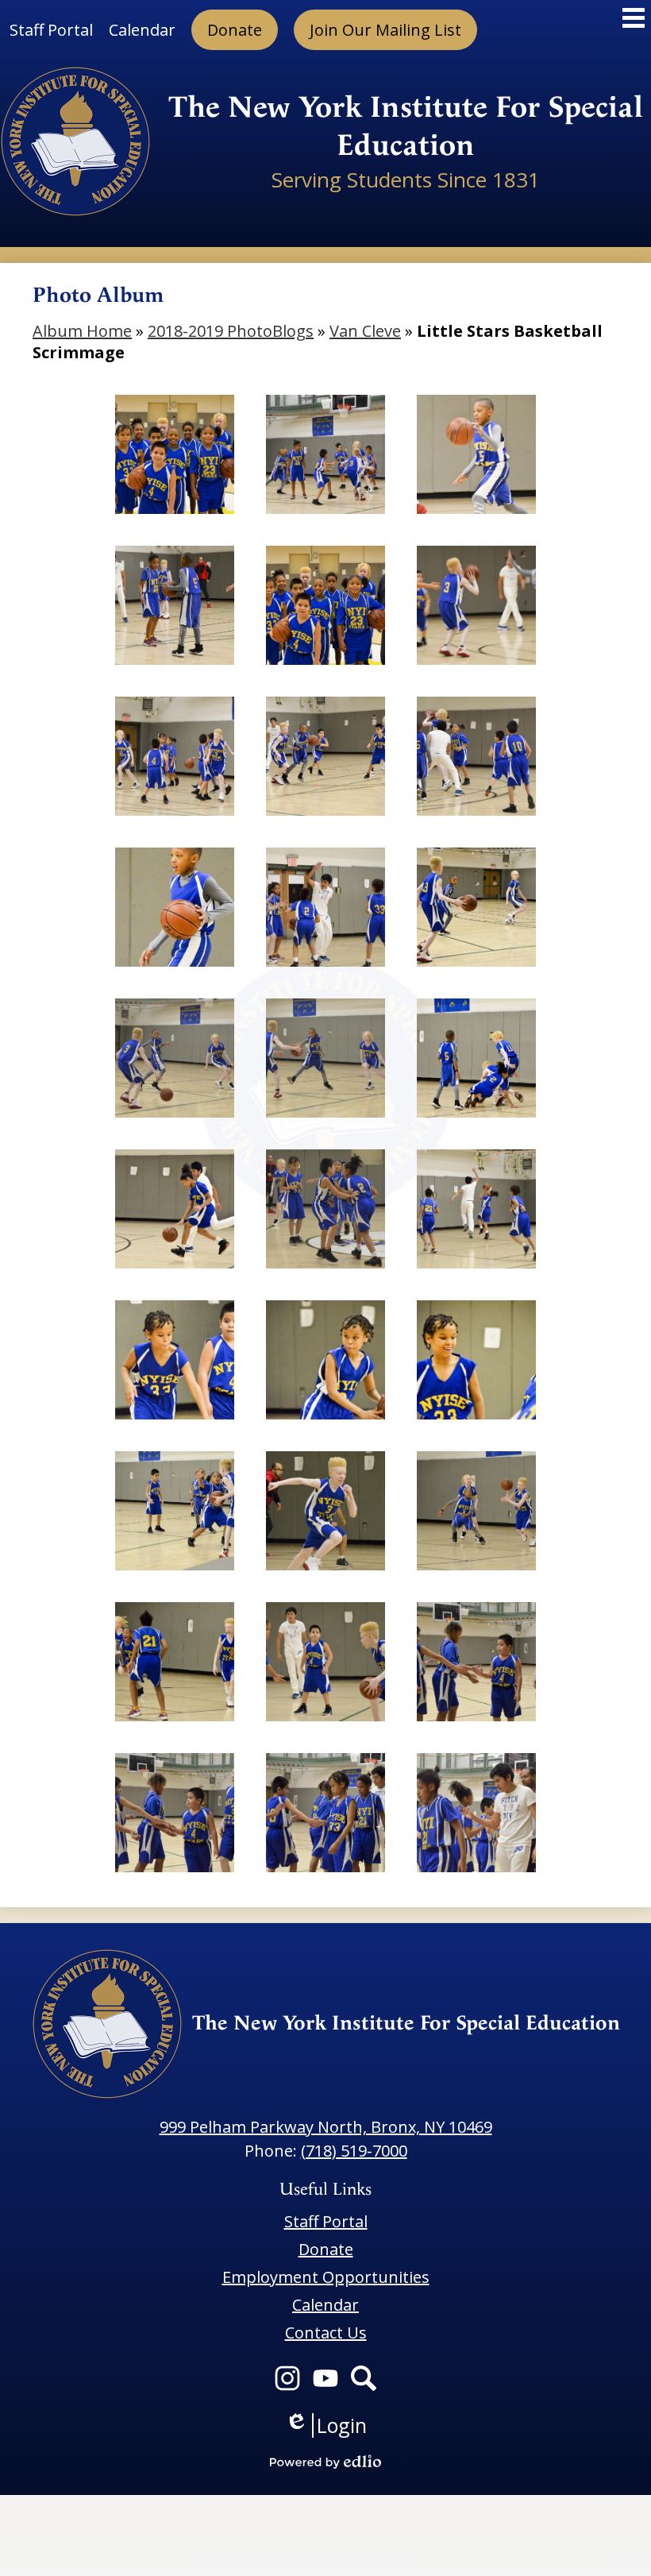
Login (326, 2425)
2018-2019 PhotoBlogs (231, 331)
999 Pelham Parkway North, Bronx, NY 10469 (326, 2127)
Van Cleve (365, 331)
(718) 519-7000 (354, 2151)
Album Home (82, 331)
